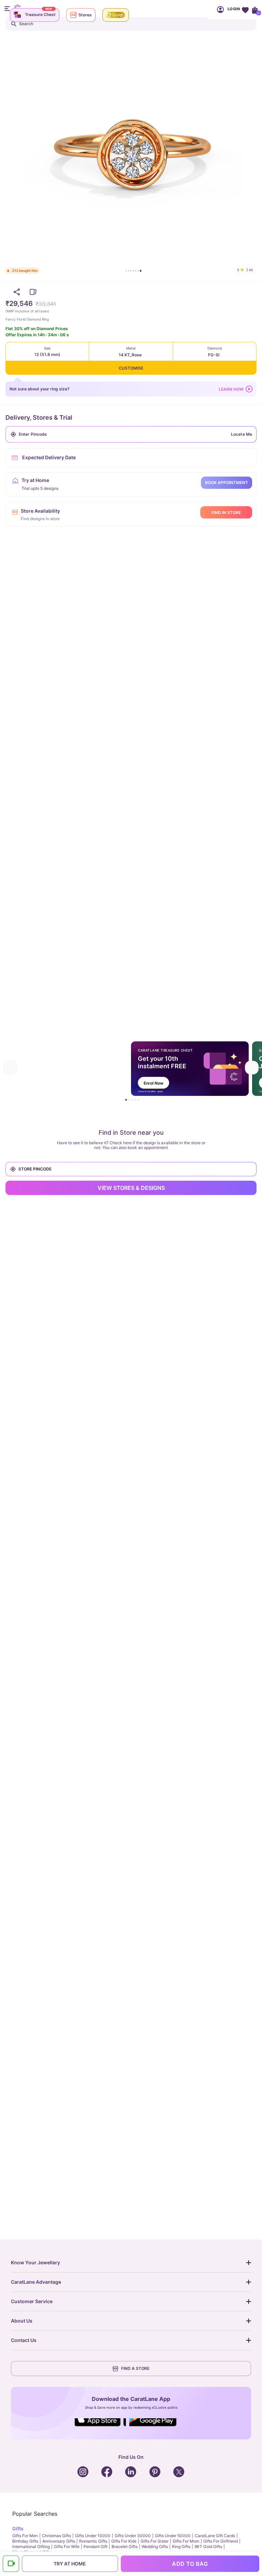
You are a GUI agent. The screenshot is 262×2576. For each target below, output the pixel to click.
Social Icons (100, 2427)
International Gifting (31, 2547)
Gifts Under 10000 (93, 2536)
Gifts (18, 2528)
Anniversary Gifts (59, 2541)
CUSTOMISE (131, 368)
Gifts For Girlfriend (221, 2541)
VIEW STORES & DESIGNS (131, 1188)
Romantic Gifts (93, 2541)
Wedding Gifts (155, 2547)
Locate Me (242, 434)
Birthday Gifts (25, 2541)
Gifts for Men (25, 2536)
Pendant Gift (96, 2547)
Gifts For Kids (124, 2541)
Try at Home (70, 2564)
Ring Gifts (181, 2547)
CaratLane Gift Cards (215, 2536)
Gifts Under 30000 (133, 2536)
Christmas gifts (56, 2536)
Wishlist (245, 9)
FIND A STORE (135, 2368)
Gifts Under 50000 (173, 2536)
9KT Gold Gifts (208, 2547)
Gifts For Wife (67, 2547)
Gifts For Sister (155, 2541)
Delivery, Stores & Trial (39, 417)
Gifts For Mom (186, 2541)
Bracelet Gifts (125, 2547)
